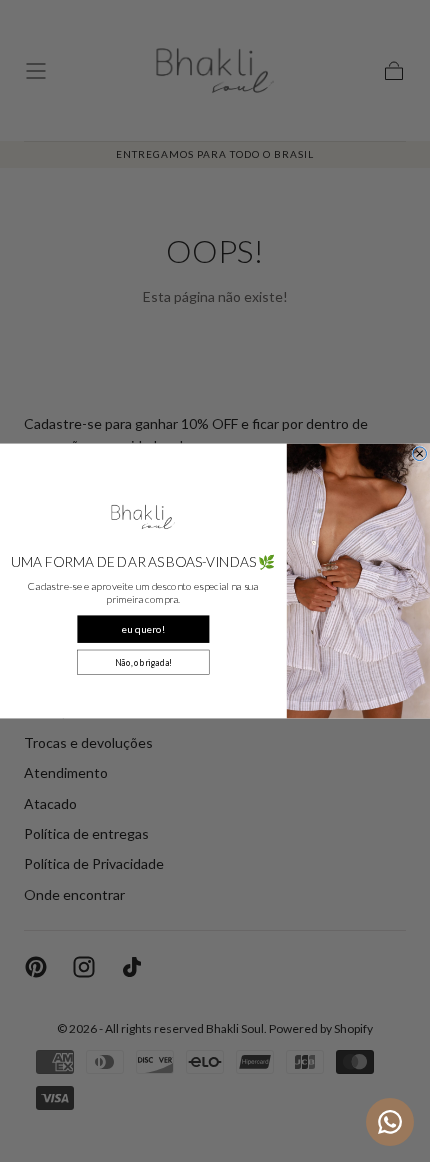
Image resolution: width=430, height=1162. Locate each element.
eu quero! (143, 629)
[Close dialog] (420, 454)
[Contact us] (390, 1122)
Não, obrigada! (144, 662)
